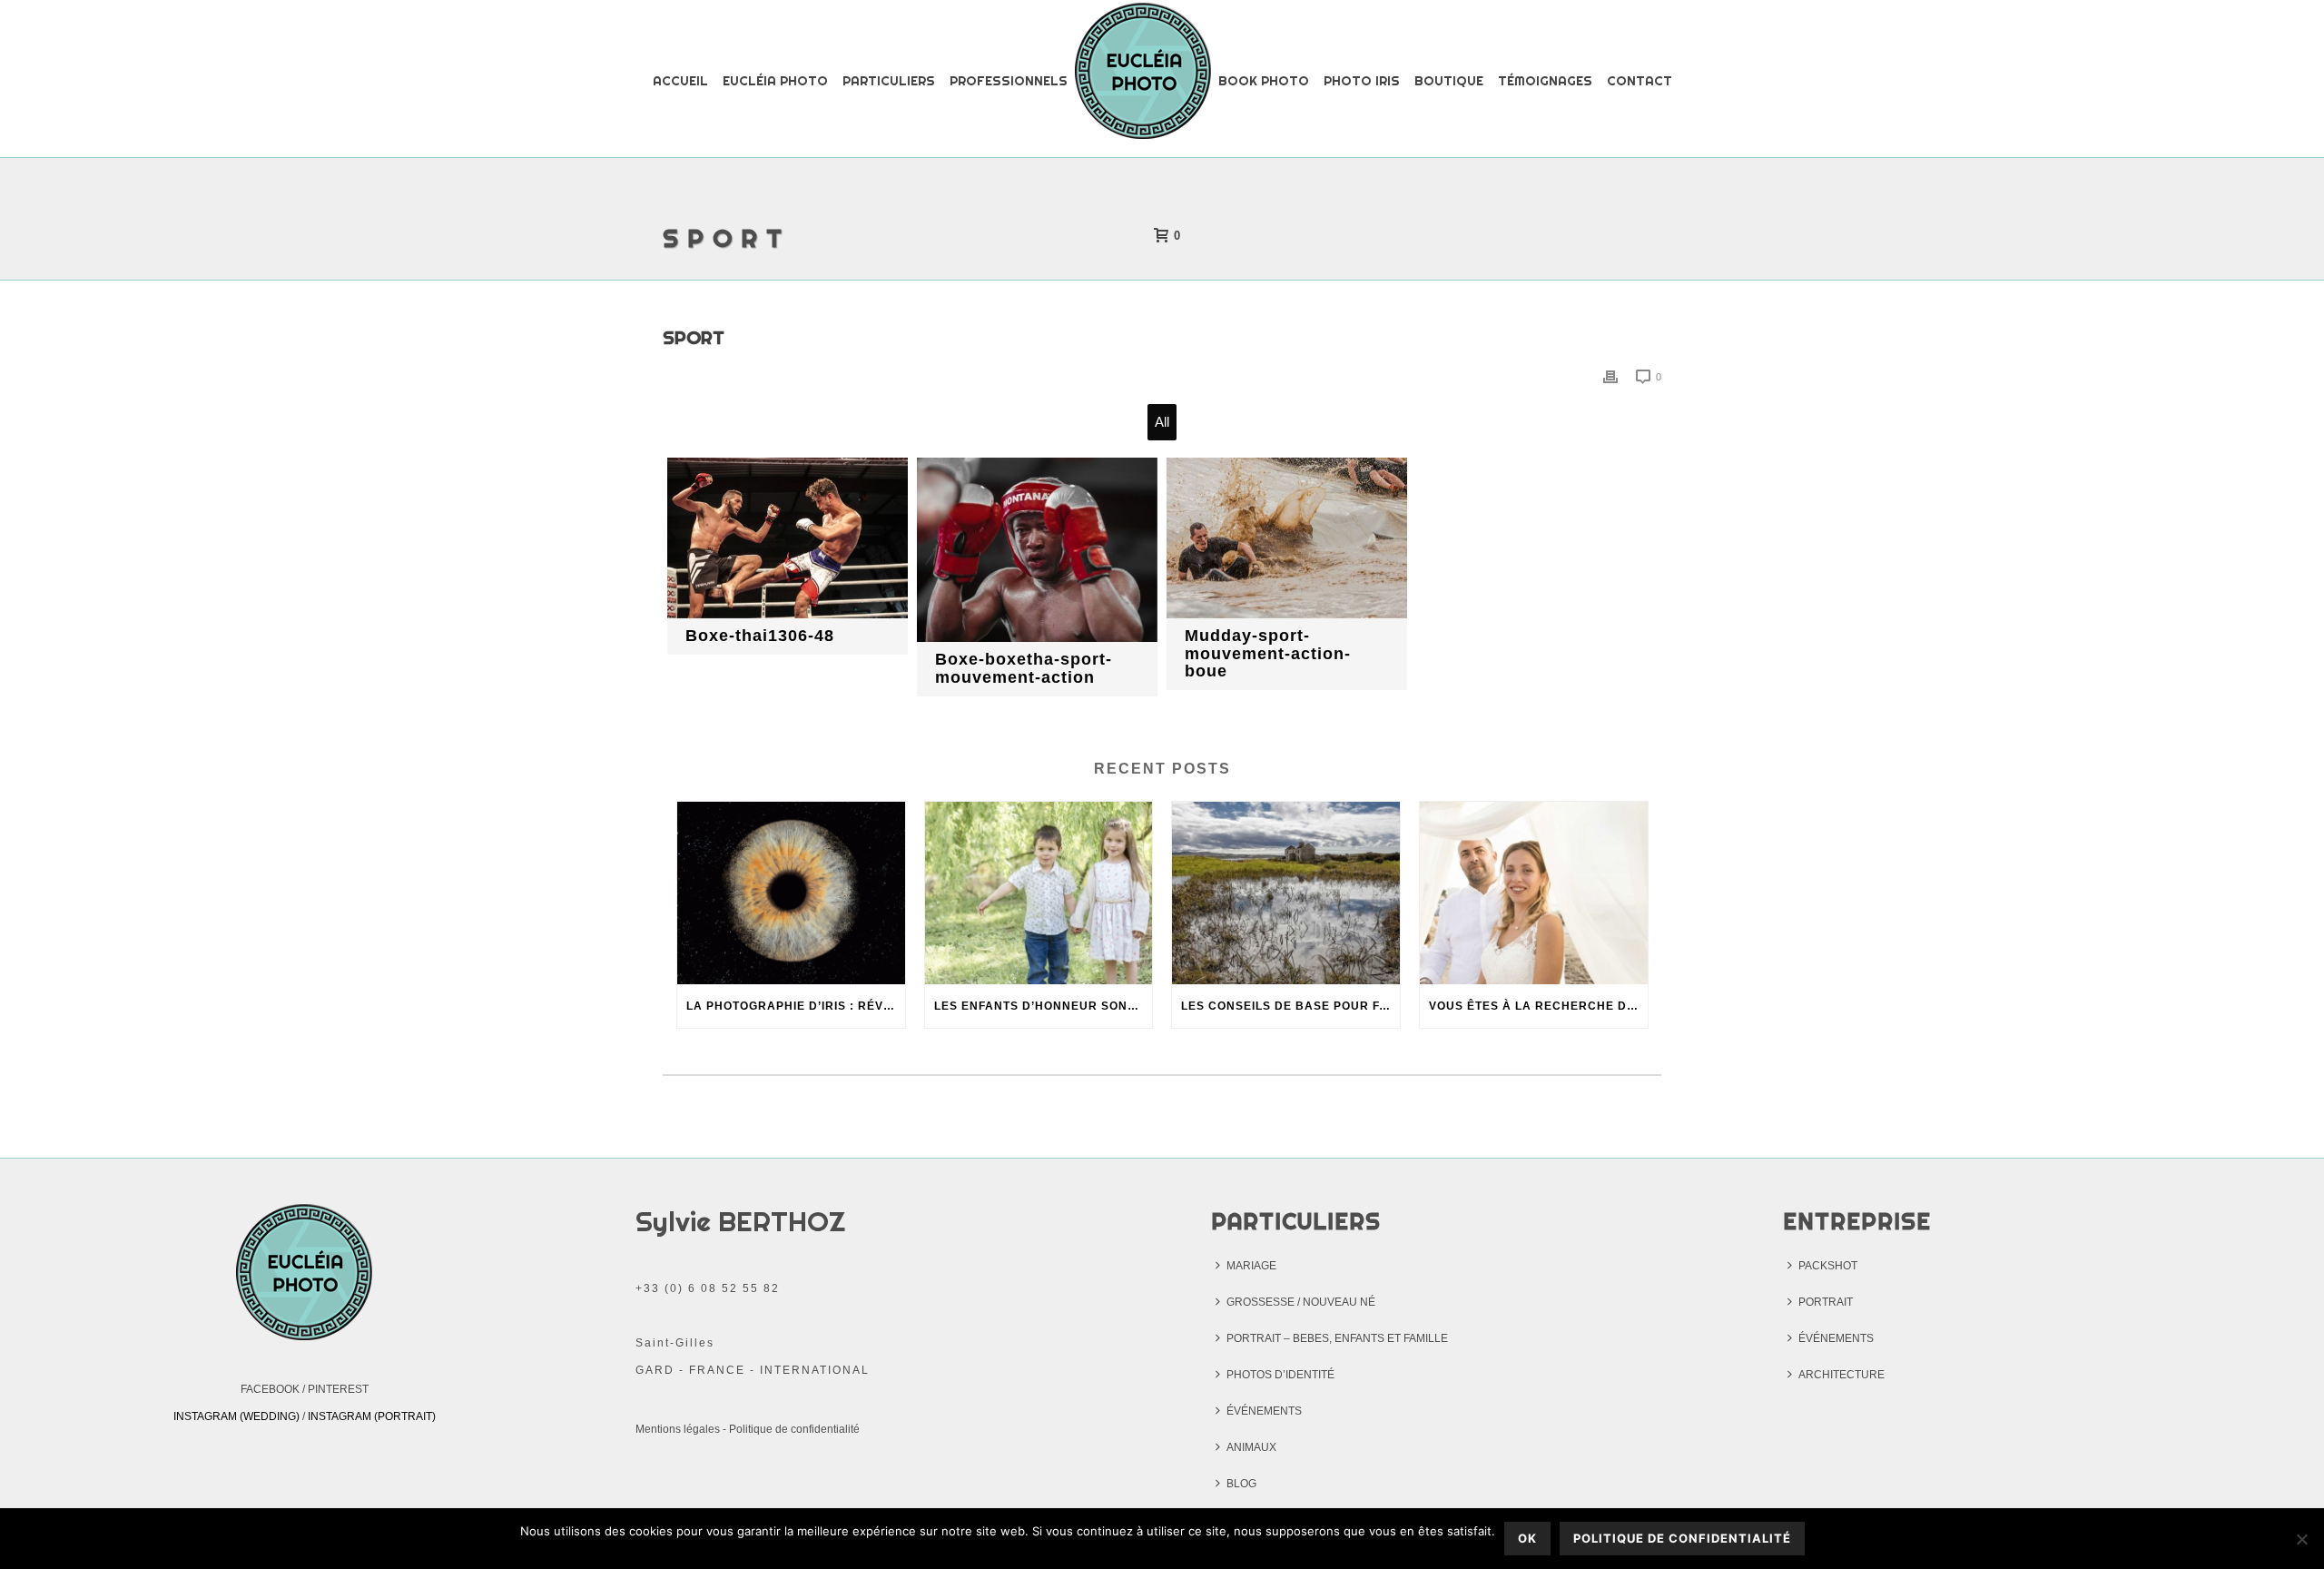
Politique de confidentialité (794, 1429)
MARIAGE (1251, 1266)
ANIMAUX (1251, 1447)
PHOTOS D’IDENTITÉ (1280, 1375)
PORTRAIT (1826, 1302)
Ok (1527, 1538)
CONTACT (1640, 81)
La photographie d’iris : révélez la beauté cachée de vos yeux (796, 1006)
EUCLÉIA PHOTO (775, 81)
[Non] (2301, 1539)
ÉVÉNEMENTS (1264, 1411)
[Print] (1610, 376)
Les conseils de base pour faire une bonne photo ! (1290, 1006)
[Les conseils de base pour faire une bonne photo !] (1286, 893)
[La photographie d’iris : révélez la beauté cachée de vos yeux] (791, 893)
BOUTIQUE (1449, 81)
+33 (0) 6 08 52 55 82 (708, 1288)
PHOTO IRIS (1362, 81)
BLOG (1241, 1484)
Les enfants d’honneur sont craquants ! (1044, 1006)
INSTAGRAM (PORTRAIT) (372, 1416)
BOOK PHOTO (1264, 81)
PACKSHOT (1828, 1266)
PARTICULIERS (889, 81)
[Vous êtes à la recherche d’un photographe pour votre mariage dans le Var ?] (1534, 893)
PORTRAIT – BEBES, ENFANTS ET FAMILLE (1337, 1338)
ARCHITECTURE (1841, 1375)
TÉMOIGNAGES (1545, 81)
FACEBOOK (270, 1389)
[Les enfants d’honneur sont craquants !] (1039, 893)
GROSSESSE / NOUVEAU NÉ (1301, 1302)
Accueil (680, 81)
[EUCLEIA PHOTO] (1143, 80)
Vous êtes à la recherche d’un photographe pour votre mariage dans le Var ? (1538, 1006)
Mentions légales (678, 1429)
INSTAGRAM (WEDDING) (236, 1416)
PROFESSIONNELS (1009, 81)
